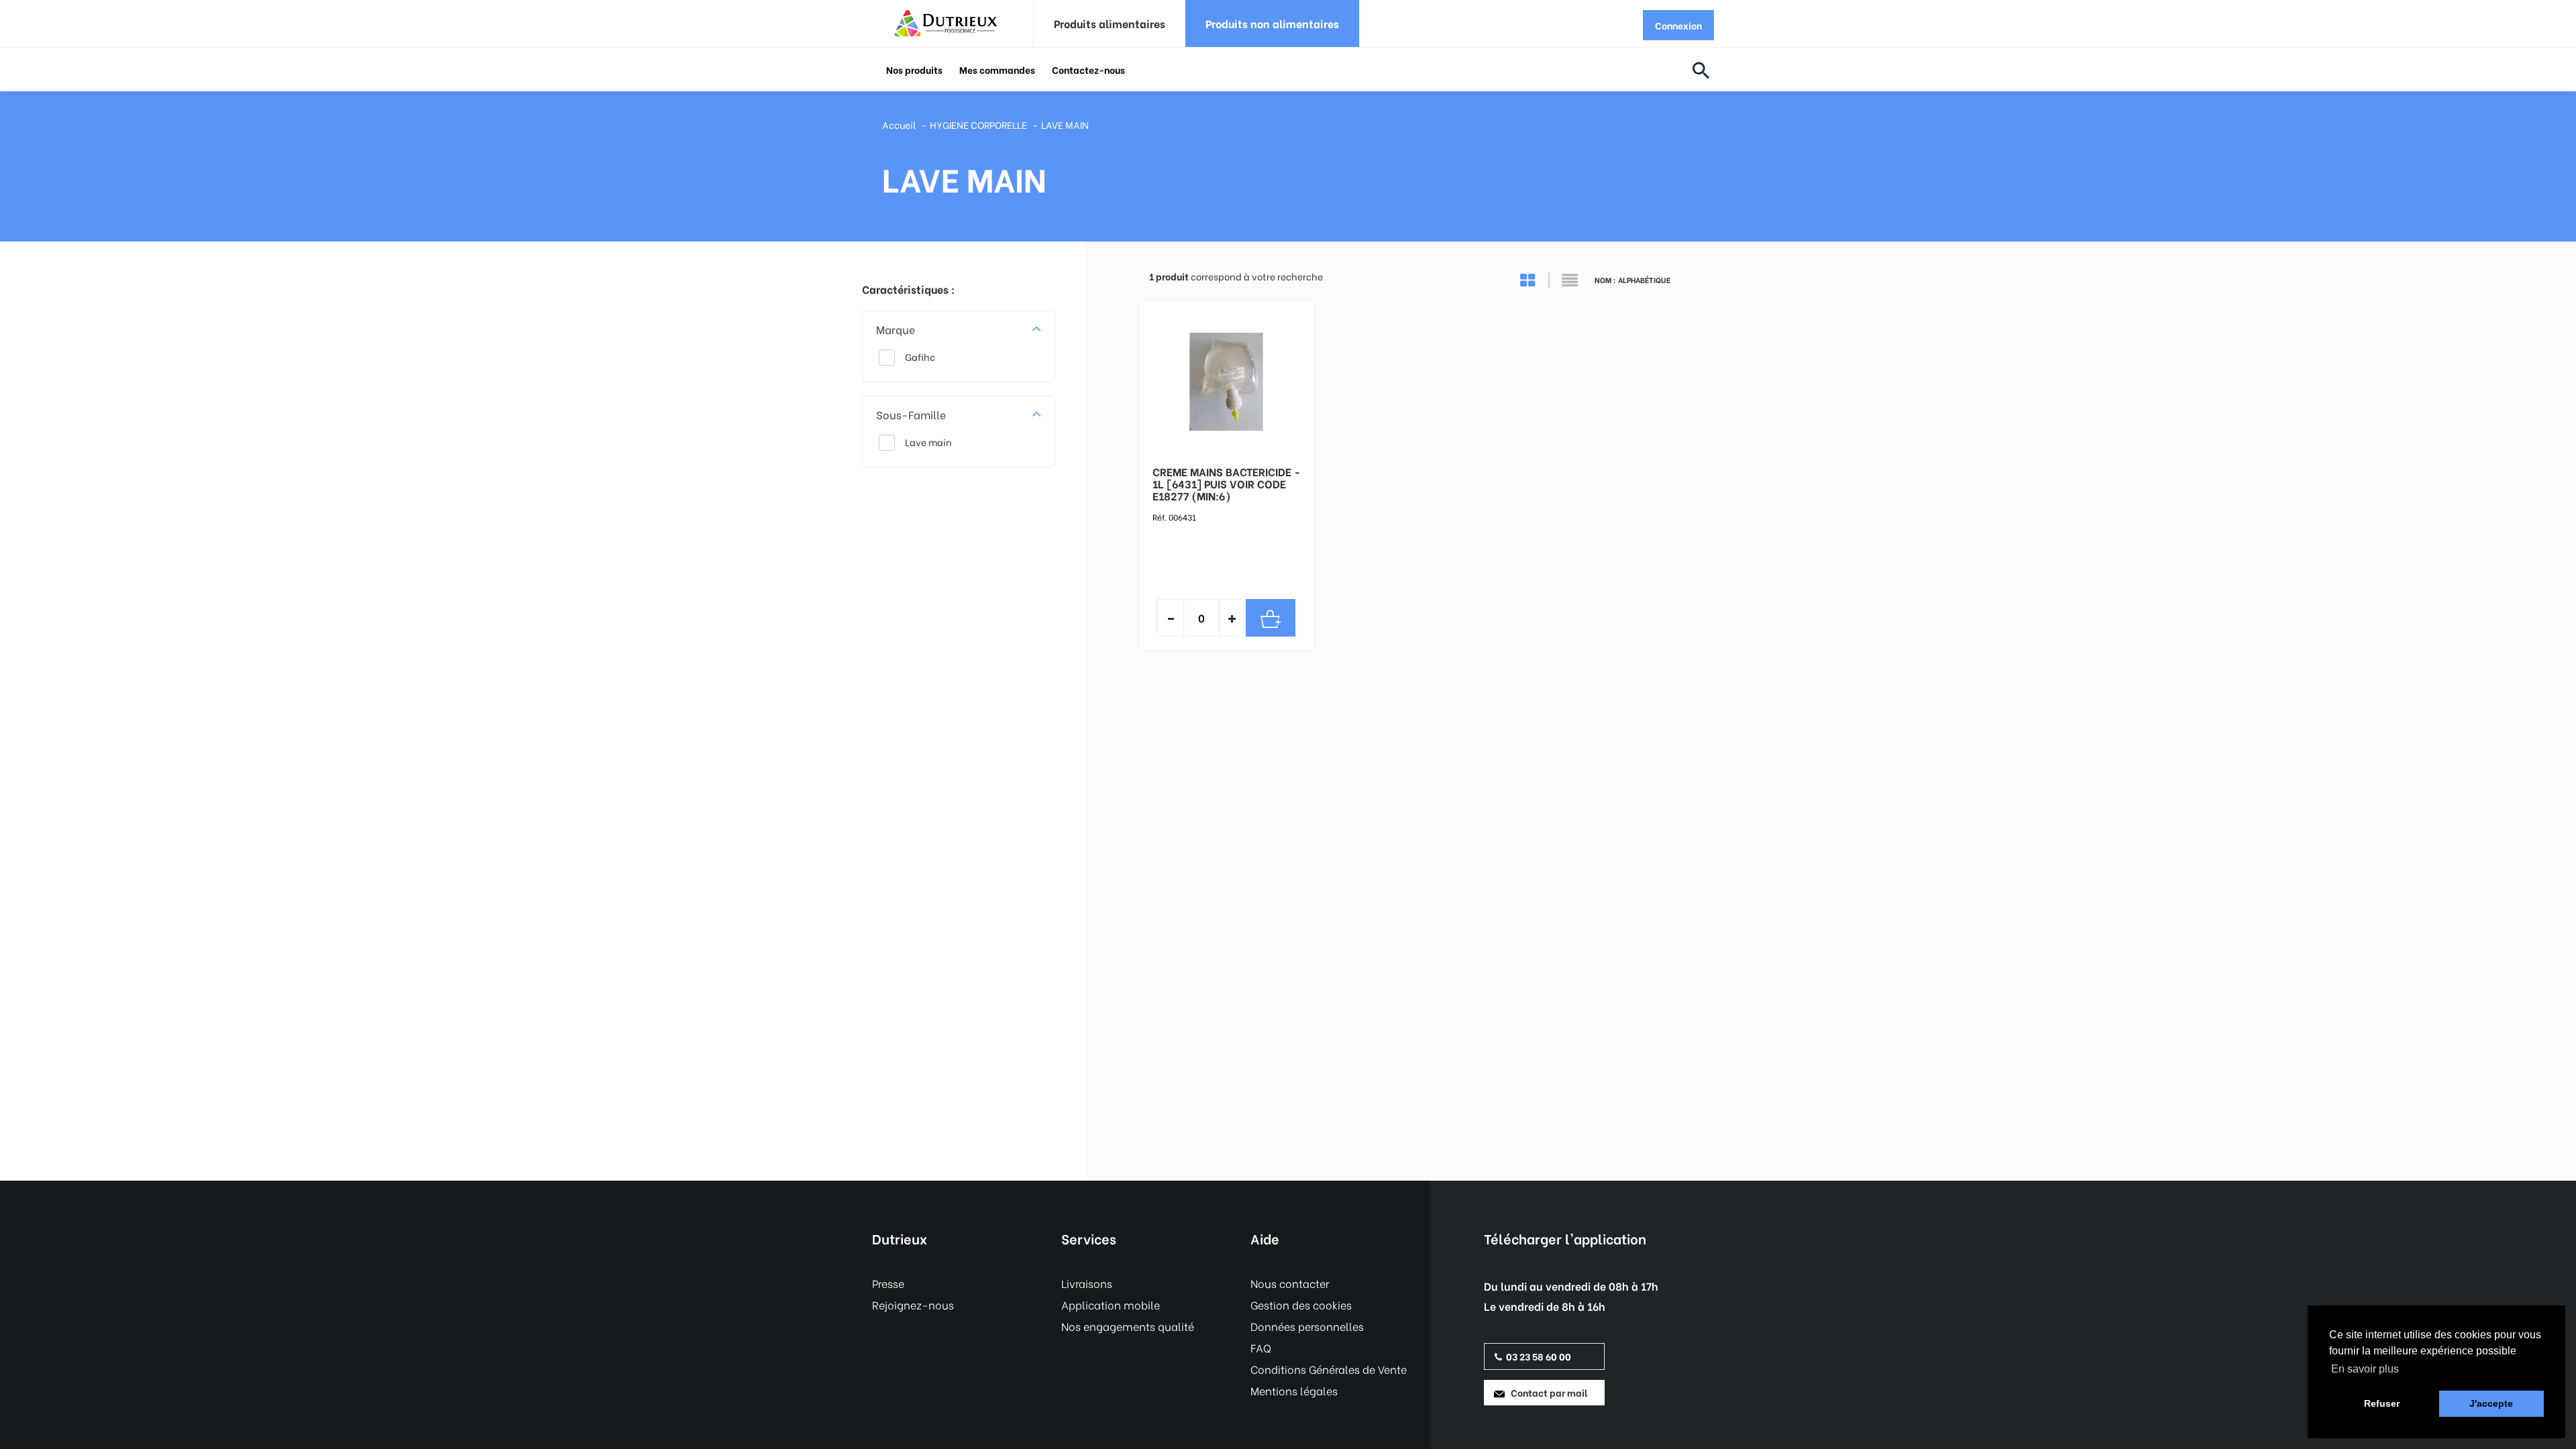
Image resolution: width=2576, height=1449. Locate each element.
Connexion (1678, 25)
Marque (896, 329)
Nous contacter (1290, 1283)
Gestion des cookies (1301, 1304)
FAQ (1261, 1347)
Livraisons (1087, 1283)
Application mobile (1111, 1304)
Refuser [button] (2382, 1403)
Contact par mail (1546, 1392)
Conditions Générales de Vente (1329, 1369)
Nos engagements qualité (1128, 1326)
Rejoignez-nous (913, 1304)
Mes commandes (997, 69)
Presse (888, 1283)
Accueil (899, 124)
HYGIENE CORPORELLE (978, 124)
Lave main (928, 442)
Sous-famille (911, 414)
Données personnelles (1307, 1326)
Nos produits (914, 69)
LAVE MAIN (1065, 124)
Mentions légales (1294, 1390)
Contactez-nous (1088, 69)
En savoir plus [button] (2365, 1369)
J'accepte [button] (2491, 1403)
